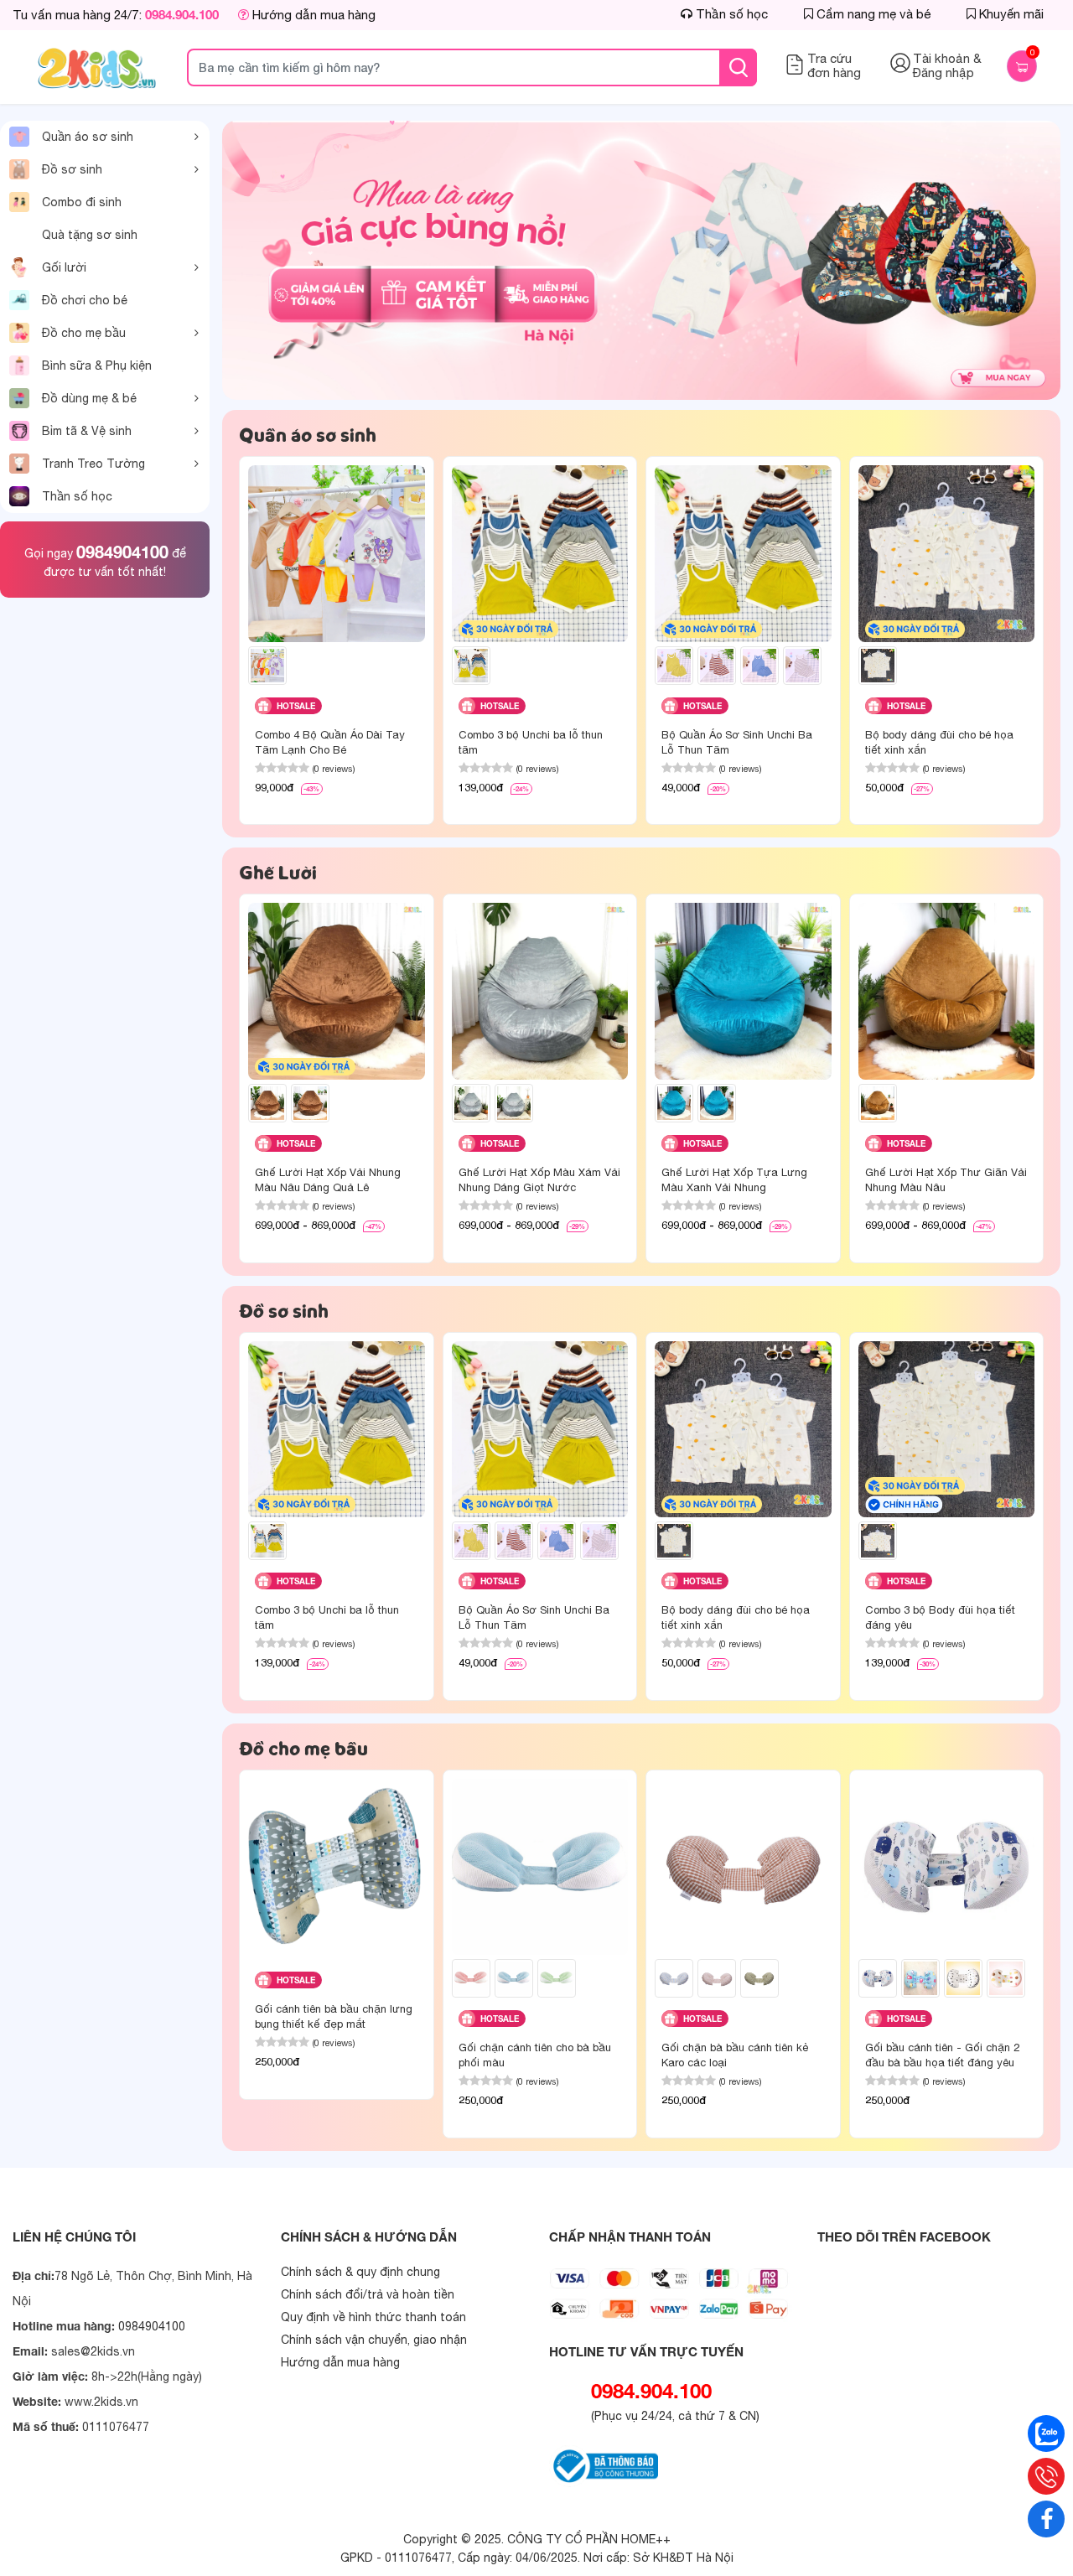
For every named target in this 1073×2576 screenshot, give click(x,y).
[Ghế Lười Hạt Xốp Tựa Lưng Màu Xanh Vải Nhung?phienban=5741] (674, 1103)
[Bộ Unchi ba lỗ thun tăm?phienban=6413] (759, 666)
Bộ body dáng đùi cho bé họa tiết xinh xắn (939, 742)
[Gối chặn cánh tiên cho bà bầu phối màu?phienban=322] (557, 1978)
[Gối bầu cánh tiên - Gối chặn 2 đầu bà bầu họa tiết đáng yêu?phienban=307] (963, 1978)
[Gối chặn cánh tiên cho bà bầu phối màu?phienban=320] (471, 1978)
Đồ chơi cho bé (85, 300)
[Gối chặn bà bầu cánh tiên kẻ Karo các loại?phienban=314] (674, 1978)
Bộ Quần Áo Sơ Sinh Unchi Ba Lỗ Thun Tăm (737, 742)
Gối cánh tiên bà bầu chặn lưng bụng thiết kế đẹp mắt (334, 2016)
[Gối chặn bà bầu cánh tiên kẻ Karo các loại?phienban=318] (759, 1978)
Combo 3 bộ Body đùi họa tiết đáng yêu (940, 1617)
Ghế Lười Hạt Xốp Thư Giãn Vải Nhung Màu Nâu (946, 1180)
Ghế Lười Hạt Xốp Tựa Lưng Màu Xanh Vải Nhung (734, 1180)
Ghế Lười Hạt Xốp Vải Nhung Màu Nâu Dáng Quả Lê (328, 1180)
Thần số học (77, 496)
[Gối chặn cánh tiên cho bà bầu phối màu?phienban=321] (514, 1978)
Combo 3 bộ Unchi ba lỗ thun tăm (531, 742)
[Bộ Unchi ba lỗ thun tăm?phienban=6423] (802, 666)
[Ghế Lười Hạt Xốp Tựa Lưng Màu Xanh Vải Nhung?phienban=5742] (717, 1103)
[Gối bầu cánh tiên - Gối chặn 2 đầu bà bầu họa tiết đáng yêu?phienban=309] (1006, 1978)
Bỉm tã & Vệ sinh (87, 431)
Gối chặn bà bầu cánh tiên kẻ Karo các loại (735, 2055)
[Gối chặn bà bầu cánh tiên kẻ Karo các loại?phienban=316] (717, 1978)
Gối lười (64, 267)
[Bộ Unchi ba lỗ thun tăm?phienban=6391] (674, 666)
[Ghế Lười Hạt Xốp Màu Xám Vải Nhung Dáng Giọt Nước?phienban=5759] (514, 1103)
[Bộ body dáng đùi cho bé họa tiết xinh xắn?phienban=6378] (878, 666)
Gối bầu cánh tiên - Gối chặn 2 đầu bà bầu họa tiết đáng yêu (942, 2055)
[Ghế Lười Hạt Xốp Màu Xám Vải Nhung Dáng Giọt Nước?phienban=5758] (471, 1103)
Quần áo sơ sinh (88, 137)
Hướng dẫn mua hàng (312, 15)
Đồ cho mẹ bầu (84, 333)
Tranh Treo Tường (93, 464)
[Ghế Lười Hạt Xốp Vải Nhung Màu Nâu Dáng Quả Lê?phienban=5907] (310, 1103)
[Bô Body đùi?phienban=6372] (878, 1541)
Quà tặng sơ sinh (90, 235)
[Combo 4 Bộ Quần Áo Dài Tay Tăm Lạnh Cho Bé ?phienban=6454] (267, 666)
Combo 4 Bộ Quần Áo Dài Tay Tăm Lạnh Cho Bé (330, 742)
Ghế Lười (278, 872)
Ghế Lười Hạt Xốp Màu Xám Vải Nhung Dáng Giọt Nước (539, 1180)
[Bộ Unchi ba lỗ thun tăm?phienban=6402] (717, 666)
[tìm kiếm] (738, 67)
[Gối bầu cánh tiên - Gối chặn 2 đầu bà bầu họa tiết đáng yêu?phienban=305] (920, 1978)
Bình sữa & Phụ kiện (97, 365)
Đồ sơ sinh (72, 169)
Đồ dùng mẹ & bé (89, 398)
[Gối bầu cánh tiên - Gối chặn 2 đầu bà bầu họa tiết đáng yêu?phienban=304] (878, 1978)
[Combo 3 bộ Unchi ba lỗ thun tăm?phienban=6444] (471, 666)
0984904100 (122, 552)
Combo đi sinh (82, 202)
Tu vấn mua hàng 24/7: (116, 15)
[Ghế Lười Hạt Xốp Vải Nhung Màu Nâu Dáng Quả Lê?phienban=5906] (267, 1103)
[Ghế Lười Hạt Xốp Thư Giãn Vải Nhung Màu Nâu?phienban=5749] (878, 1103)
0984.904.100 (651, 2391)
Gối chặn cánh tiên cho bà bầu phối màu (535, 2055)
